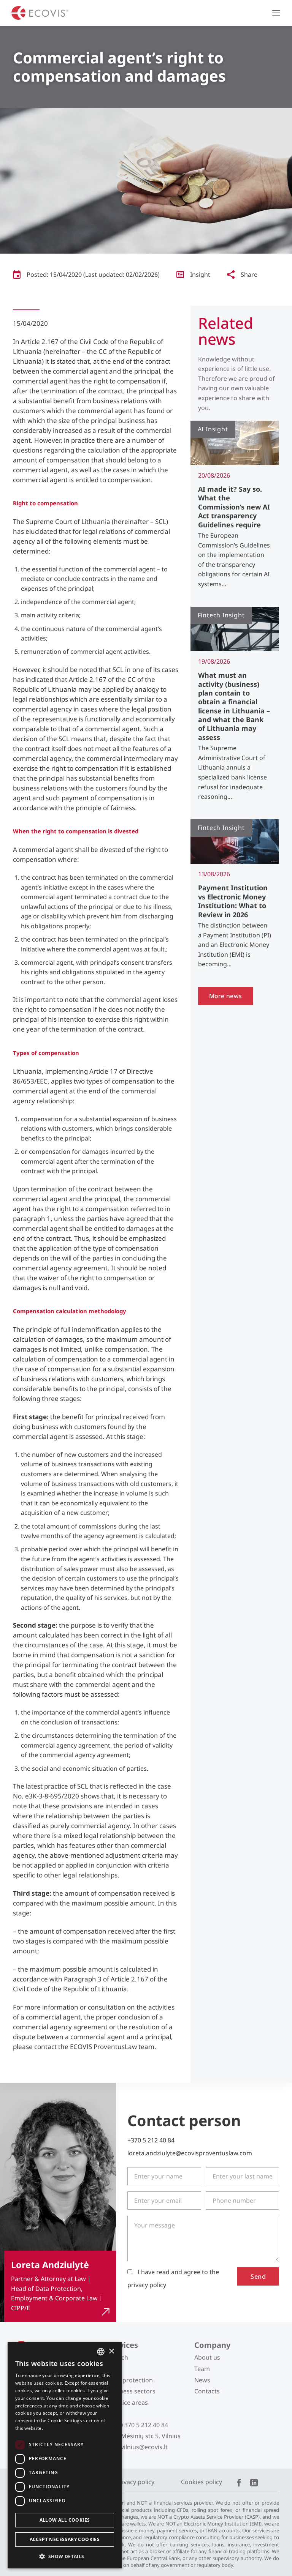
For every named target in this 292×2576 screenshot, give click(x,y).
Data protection (130, 2380)
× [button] (111, 2351)
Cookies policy (202, 2482)
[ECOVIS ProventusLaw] (40, 13)
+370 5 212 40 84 (151, 2140)
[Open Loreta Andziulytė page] (60, 2286)
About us (207, 2357)
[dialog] (65, 2455)
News (202, 2380)
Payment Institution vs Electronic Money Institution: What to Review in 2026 (233, 901)
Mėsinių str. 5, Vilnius (151, 2436)
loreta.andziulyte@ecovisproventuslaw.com (190, 2153)
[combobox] (101, 2352)
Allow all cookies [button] (65, 2520)
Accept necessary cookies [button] (65, 2539)
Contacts (207, 2391)
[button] (276, 13)
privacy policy (147, 2285)
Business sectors (131, 2391)
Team (202, 2369)
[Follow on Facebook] (239, 2483)
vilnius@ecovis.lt (144, 2447)
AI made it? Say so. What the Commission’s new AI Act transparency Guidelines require (234, 507)
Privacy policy (135, 2482)
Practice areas (128, 2402)
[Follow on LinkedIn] (254, 2483)
